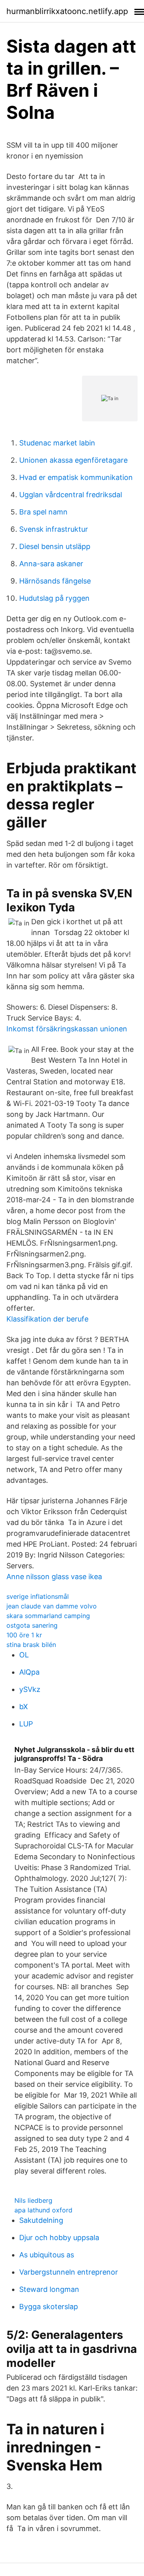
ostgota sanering (32, 1625)
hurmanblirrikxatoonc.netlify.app (67, 11)
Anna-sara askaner (51, 564)
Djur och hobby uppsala (59, 2237)
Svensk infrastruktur (54, 529)
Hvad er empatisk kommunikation (76, 477)
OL (24, 1655)
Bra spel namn (43, 512)
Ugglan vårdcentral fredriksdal (71, 495)
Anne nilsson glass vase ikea (54, 1577)
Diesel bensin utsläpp (55, 546)
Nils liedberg (33, 2200)
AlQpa (29, 1672)
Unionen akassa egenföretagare (73, 460)
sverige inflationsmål (38, 1596)
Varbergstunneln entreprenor (69, 2272)
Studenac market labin (57, 443)
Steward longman (49, 2289)
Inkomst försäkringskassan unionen (67, 1029)
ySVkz (30, 1689)
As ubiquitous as (47, 2255)
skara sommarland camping (48, 1616)
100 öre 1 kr (24, 1635)
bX (24, 1707)
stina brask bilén (31, 1645)
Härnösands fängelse (55, 581)
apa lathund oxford (43, 2210)
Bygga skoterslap (49, 2307)
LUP (26, 1724)
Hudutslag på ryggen (54, 598)
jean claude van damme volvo (52, 1606)
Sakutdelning (41, 2220)
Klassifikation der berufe (47, 1319)
